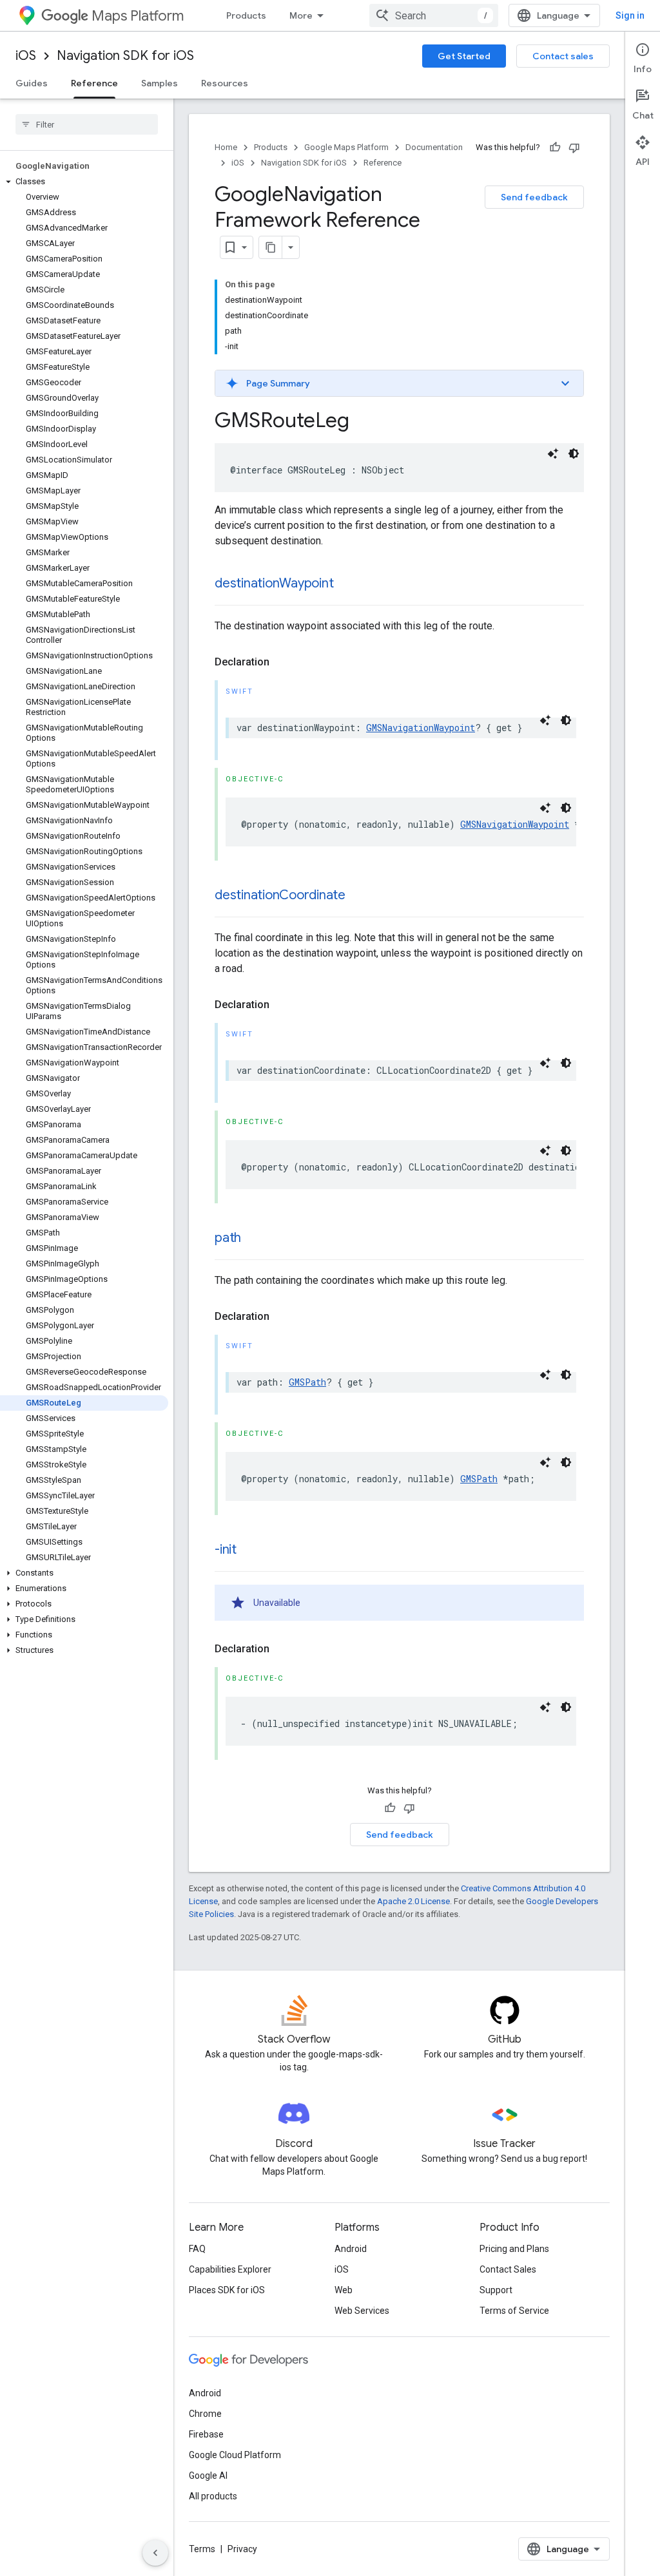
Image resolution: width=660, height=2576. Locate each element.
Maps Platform (138, 16)
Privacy (242, 2549)
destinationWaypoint (274, 583)
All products (213, 2496)
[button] (84, 182)
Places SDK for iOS (227, 2290)
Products (246, 15)
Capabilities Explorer (230, 2269)
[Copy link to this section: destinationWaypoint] (346, 584)
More (301, 15)
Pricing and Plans (514, 2249)
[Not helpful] (574, 148)
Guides (32, 83)
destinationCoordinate (280, 895)
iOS (26, 56)
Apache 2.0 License (413, 1901)
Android (351, 2249)
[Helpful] (555, 148)
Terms (202, 2549)
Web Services (362, 2311)
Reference (94, 83)
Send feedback (534, 197)
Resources (225, 83)
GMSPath (307, 1382)
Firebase (206, 2434)
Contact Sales (508, 2269)
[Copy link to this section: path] (254, 1239)
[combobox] (434, 15)
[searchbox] (87, 124)
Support (496, 2290)
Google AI (208, 2476)
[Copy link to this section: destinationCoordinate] (358, 896)
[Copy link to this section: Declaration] (282, 662)
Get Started (464, 56)
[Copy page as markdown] (271, 247)
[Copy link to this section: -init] (249, 1550)
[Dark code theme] (574, 453)
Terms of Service (514, 2311)
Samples (160, 83)
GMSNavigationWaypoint (421, 728)
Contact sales (563, 56)
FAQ (197, 2249)
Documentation (434, 147)
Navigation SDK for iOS (125, 56)
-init (226, 1550)
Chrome (205, 2414)
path (228, 1238)
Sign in (630, 15)
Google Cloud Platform (235, 2455)
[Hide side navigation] (155, 2553)
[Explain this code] (553, 453)
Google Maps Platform (346, 147)
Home (226, 147)
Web (344, 2290)
